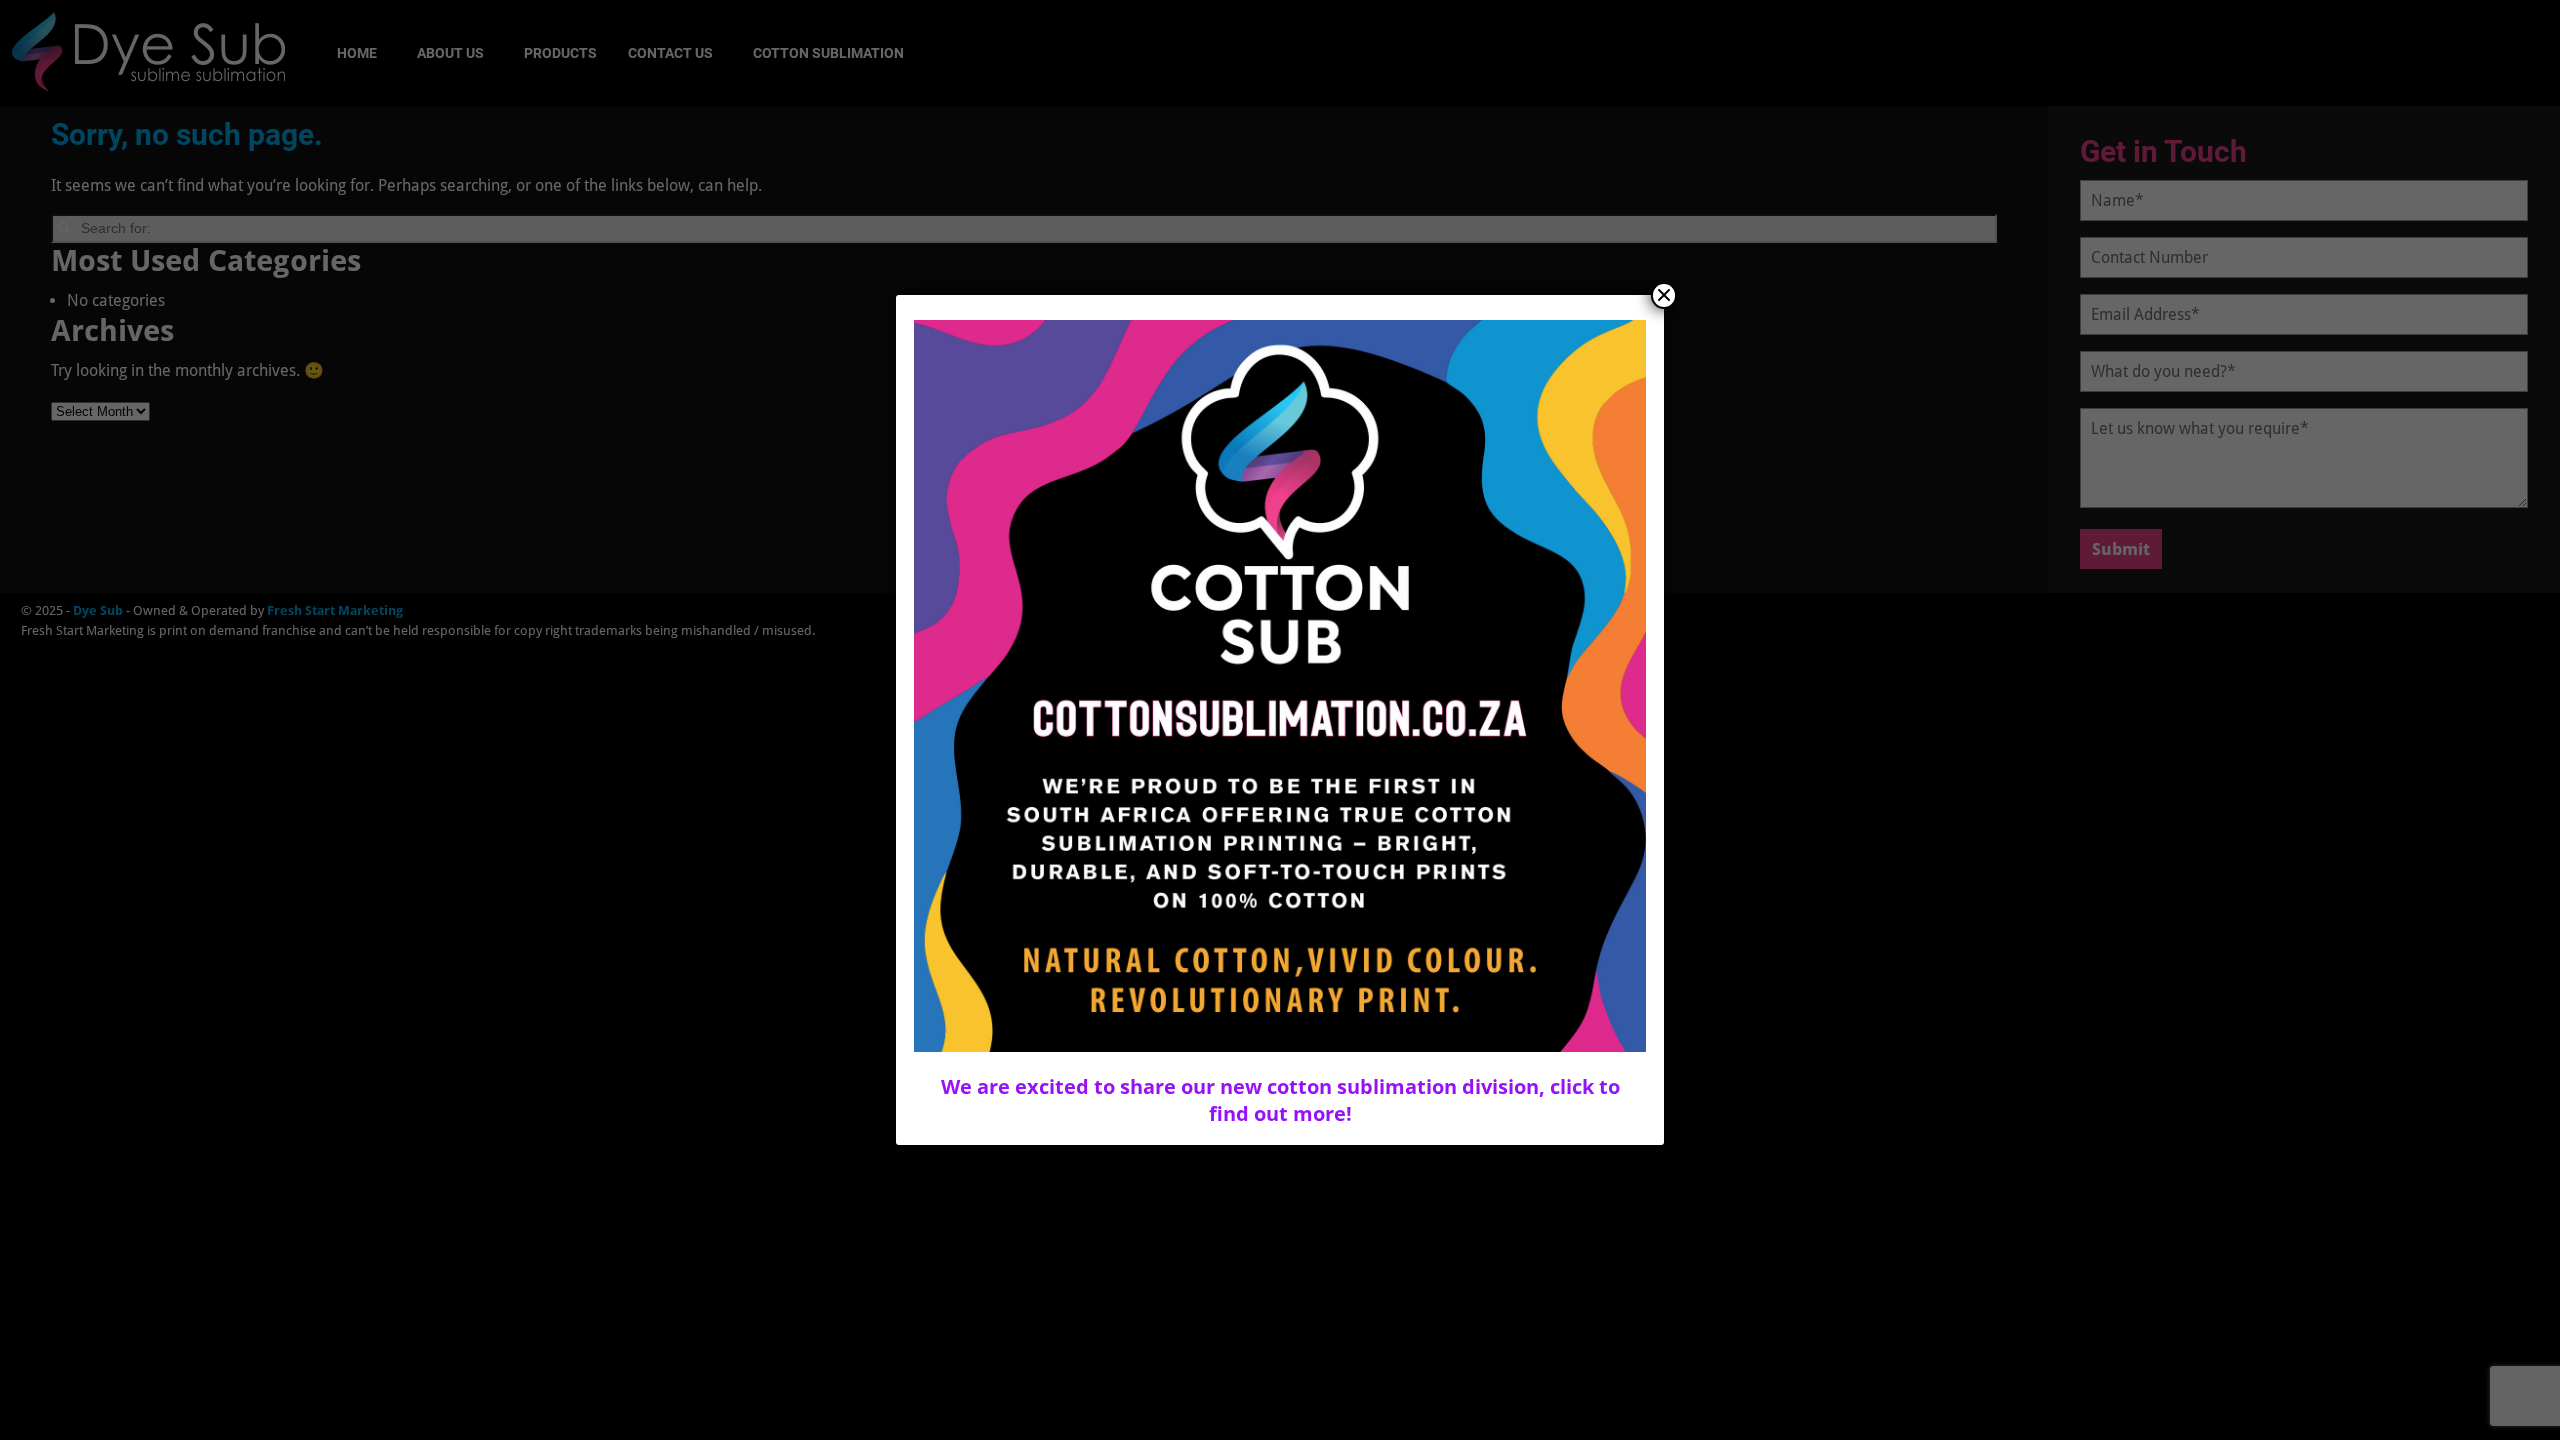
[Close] (1664, 295)
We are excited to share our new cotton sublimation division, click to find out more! (1280, 1100)
